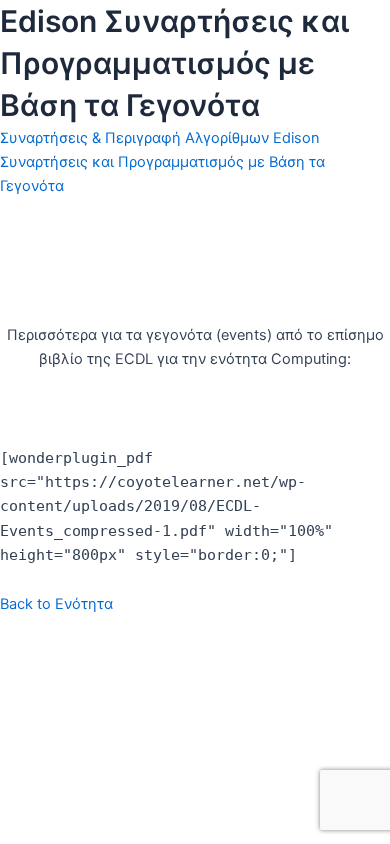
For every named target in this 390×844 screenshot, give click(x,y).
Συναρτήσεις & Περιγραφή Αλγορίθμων (134, 138)
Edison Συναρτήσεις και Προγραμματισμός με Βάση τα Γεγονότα (162, 162)
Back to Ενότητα (56, 604)
